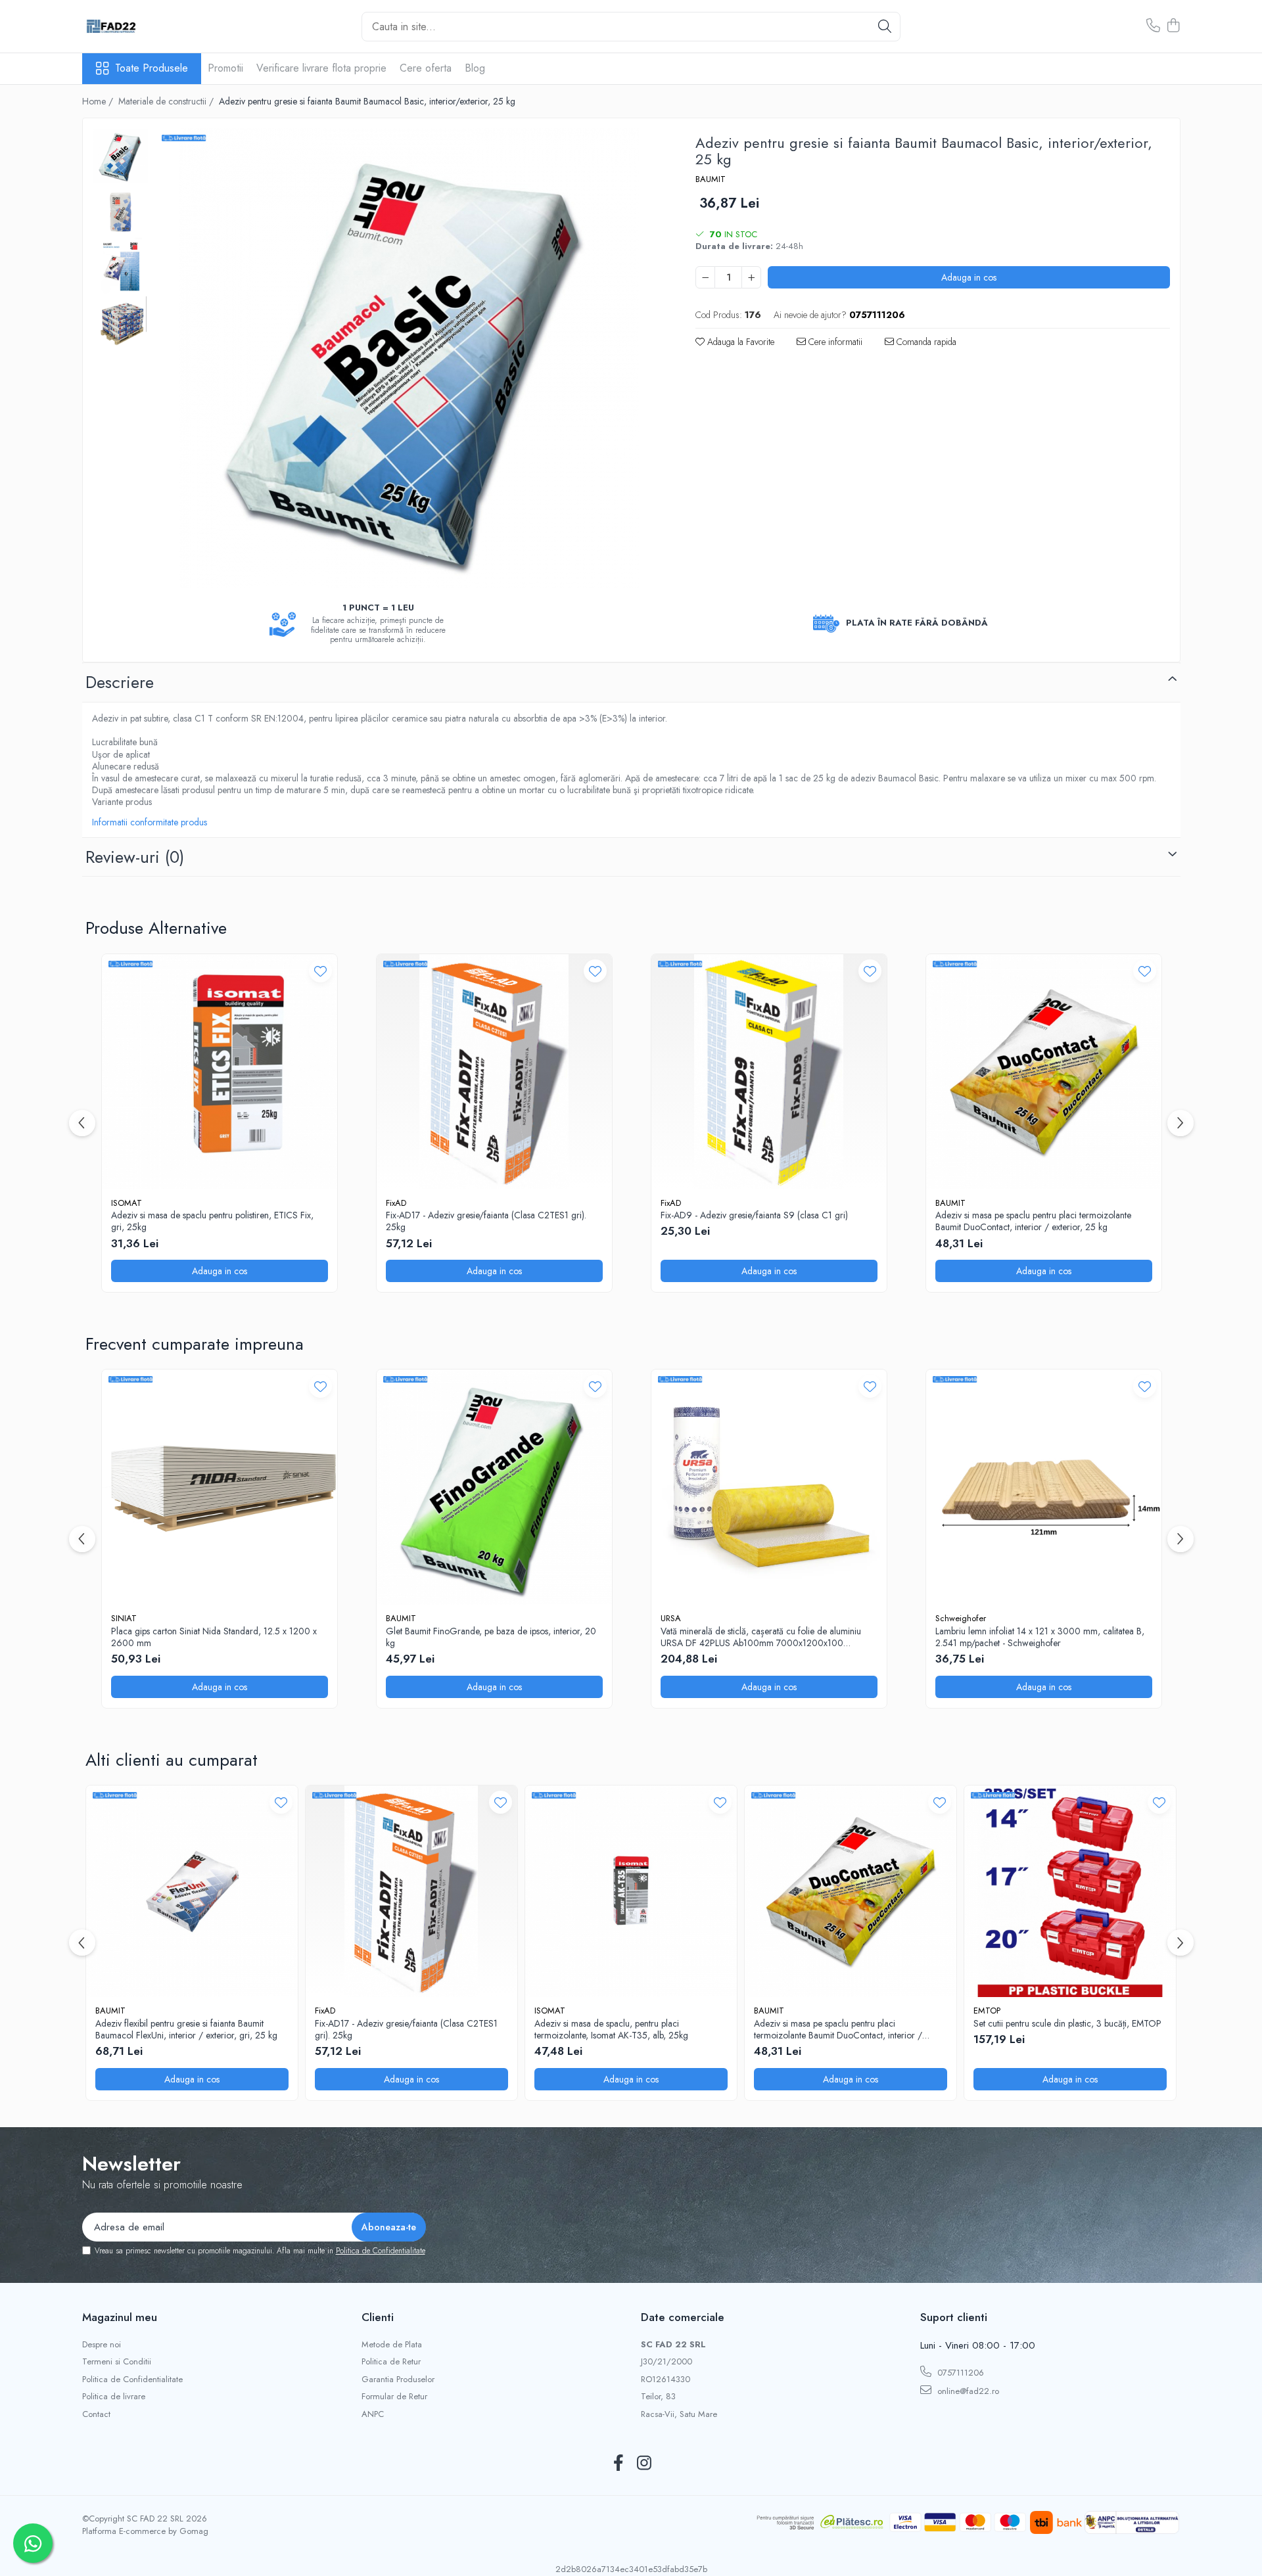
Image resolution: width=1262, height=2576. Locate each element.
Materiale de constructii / (167, 101)
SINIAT (124, 1618)
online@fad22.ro (967, 2391)
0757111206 (959, 2373)
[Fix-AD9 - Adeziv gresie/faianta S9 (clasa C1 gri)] (769, 1072)
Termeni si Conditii (117, 2362)
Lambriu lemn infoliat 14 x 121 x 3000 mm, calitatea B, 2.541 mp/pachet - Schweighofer (1040, 1637)
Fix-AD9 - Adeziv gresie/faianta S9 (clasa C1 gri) (754, 1215)
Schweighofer (961, 1618)
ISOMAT (127, 1203)
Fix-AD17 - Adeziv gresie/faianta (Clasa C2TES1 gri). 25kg (486, 1221)
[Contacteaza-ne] (1153, 26)
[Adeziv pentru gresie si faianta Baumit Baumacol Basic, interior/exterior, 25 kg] (409, 358)
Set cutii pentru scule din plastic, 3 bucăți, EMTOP (1067, 2023)
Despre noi (102, 2345)
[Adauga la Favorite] (320, 971)
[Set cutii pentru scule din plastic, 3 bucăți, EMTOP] (1070, 1891)
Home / (99, 101)
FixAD (396, 1203)
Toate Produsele (152, 68)
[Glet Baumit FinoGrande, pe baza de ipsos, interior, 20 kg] (494, 1487)
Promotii (225, 68)
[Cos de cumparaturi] (1174, 26)
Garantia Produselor (398, 2380)
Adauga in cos (969, 277)
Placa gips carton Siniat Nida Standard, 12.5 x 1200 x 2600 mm (214, 1637)
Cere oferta (426, 68)
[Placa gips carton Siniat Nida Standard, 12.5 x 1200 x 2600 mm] (220, 1487)
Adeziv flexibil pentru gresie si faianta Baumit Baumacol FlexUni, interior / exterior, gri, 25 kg (186, 2029)
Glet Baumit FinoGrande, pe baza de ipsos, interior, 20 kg (491, 1637)
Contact (96, 2414)
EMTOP (987, 2011)
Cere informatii (834, 342)
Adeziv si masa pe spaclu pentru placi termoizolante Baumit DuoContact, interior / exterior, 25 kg (1033, 1221)
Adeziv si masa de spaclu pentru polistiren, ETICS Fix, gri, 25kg (212, 1221)
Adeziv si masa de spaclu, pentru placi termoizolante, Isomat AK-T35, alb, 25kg (611, 2029)
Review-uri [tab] (135, 857)
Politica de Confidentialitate (381, 2251)
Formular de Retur (394, 2397)
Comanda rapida (925, 342)
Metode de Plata (392, 2345)
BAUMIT (711, 179)
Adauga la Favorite (739, 342)
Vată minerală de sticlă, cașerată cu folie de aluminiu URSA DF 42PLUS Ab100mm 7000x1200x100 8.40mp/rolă (761, 1637)
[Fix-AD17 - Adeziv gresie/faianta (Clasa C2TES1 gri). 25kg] (494, 1072)
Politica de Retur (391, 2362)
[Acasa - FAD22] (148, 26)
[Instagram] (644, 2464)
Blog (475, 68)
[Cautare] (885, 27)
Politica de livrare (114, 2397)
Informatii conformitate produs (150, 822)
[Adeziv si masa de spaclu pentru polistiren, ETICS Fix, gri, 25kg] (220, 1072)
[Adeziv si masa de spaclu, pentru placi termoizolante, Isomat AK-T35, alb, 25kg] (631, 1891)
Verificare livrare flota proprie (321, 68)
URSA (671, 1618)
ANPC (373, 2414)
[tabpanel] (409, 358)
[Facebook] (618, 2464)
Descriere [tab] (120, 682)
